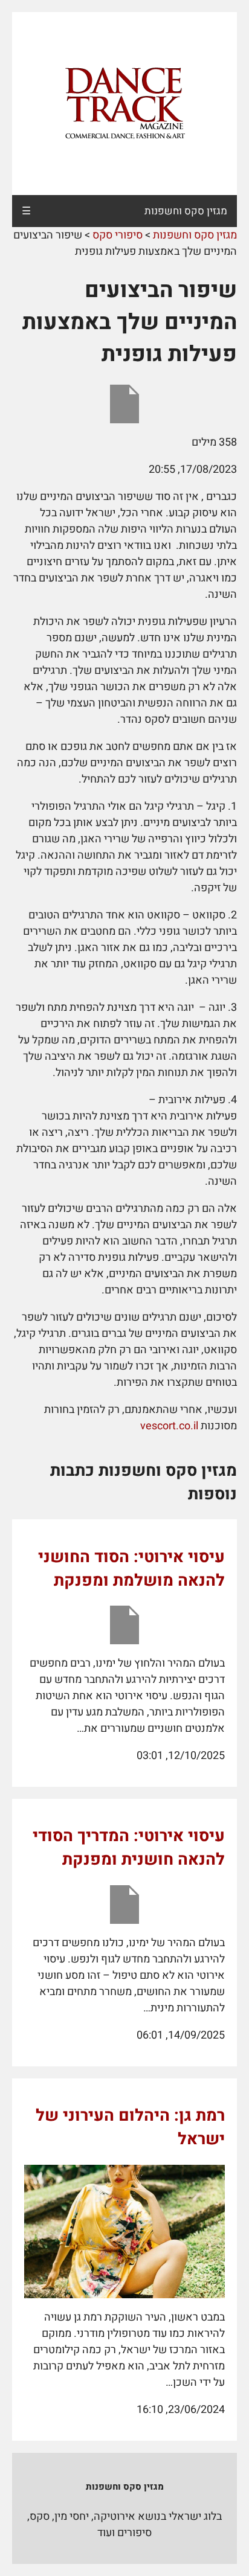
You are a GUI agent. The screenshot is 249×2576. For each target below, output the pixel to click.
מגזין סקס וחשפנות (186, 211)
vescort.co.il (169, 1426)
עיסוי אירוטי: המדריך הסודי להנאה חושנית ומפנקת (129, 1848)
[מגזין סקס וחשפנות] (124, 104)
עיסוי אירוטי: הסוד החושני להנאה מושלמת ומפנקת (131, 1569)
